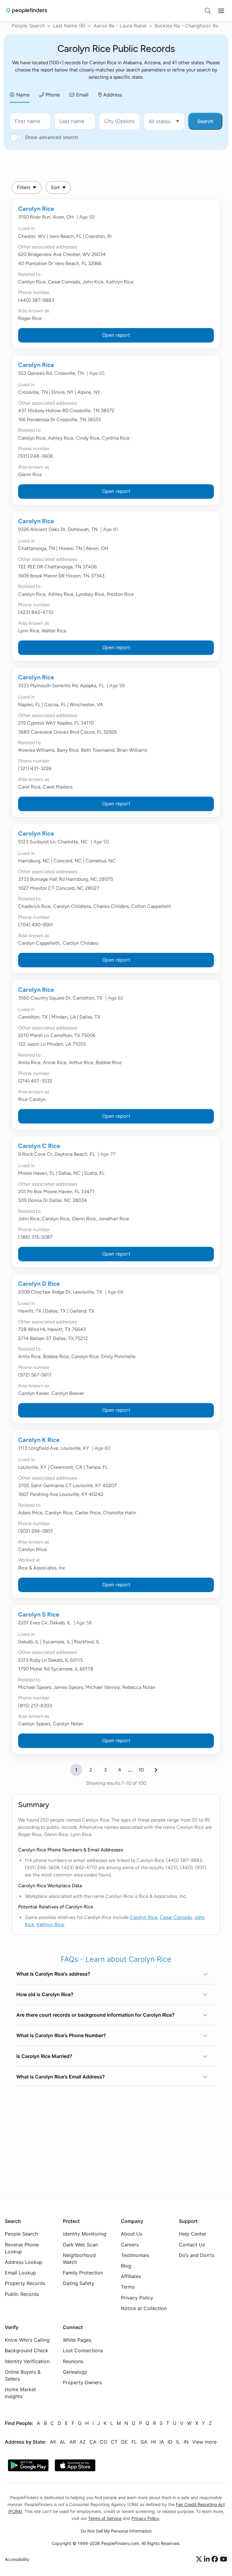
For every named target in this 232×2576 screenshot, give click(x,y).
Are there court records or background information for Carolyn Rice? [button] (95, 2015)
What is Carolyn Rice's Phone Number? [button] (61, 2035)
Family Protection (83, 2273)
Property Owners (82, 2382)
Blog (126, 2266)
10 (141, 1770)
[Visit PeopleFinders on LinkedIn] (208, 2559)
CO (104, 2442)
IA (162, 2442)
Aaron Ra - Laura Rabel (120, 26)
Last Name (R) (69, 26)
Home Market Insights (20, 2393)
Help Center (193, 2234)
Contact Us (192, 2244)
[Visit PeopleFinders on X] (200, 2559)
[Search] (208, 11)
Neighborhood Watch (79, 2259)
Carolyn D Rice (39, 1284)
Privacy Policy (137, 2297)
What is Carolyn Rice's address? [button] (53, 1974)
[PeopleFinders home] (27, 11)
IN (186, 2442)
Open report (116, 335)
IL (178, 2442)
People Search (28, 26)
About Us (132, 2234)
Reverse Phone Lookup (22, 2248)
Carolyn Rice (36, 209)
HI (153, 2442)
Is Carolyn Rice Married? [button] (44, 2056)
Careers (130, 2244)
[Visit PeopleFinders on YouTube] (224, 2559)
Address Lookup (24, 2262)
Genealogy (75, 2372)
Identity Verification (27, 2361)
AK (53, 2442)
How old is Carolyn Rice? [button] (45, 1994)
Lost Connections (83, 2350)
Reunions (73, 2361)
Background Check (27, 2350)
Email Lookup (20, 2273)
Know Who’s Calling (27, 2340)
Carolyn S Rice (39, 1614)
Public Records (22, 2294)
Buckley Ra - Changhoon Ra (187, 26)
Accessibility (17, 2559)
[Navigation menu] (221, 11)
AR (73, 2442)
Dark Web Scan (80, 2244)
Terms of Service (105, 2518)
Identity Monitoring (85, 2234)
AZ (83, 2442)
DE (124, 2442)
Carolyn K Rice (39, 1440)
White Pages (77, 2340)
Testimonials (135, 2255)
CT (114, 2442)
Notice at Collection (144, 2308)
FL (134, 2442)
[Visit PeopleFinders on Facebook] (216, 2559)
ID (170, 2442)
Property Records (25, 2283)
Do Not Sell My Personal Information (116, 2531)
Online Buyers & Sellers (23, 2375)
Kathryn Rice (50, 1925)
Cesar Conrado (176, 1917)
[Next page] (156, 1770)
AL (63, 2442)
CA (93, 2442)
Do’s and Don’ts (197, 2255)
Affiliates (131, 2276)
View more (204, 2442)
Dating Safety (79, 2283)
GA (144, 2442)
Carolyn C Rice (39, 1146)
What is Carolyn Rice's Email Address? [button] (61, 2077)
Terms (128, 2287)
